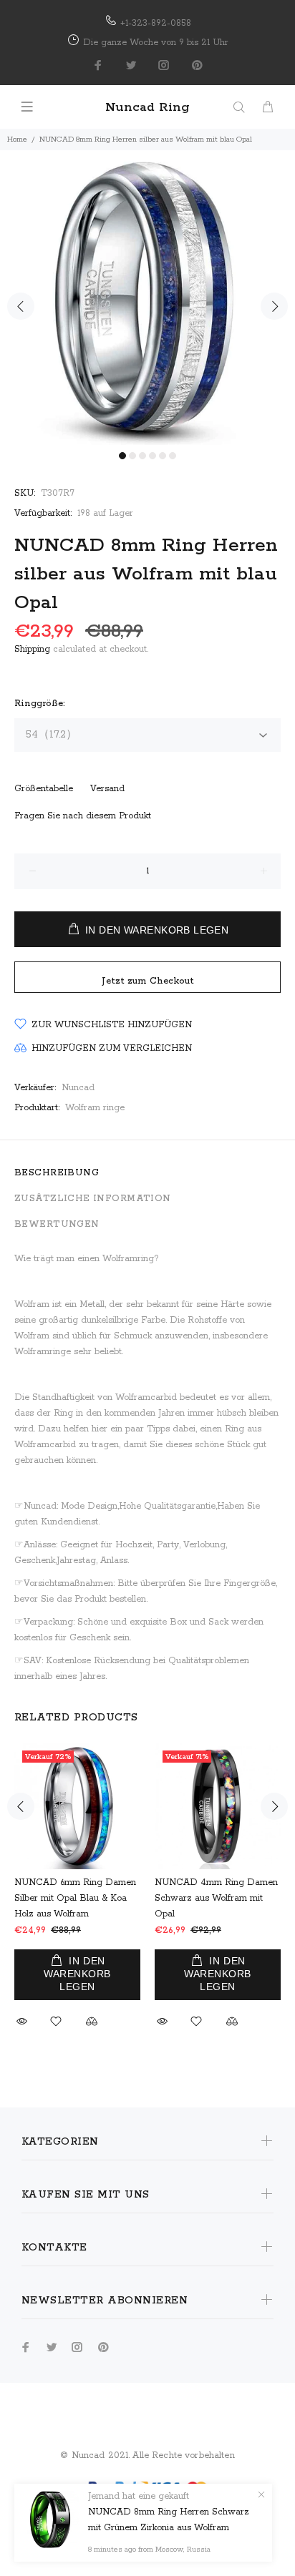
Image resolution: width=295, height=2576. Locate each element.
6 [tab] (173, 456)
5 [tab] (163, 456)
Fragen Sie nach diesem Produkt (83, 816)
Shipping (32, 649)
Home (17, 139)
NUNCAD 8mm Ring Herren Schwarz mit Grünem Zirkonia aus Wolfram (169, 2520)
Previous (21, 306)
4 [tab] (153, 456)
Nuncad (78, 1088)
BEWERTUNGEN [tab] (57, 1224)
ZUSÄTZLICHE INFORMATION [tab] (93, 1199)
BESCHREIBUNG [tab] (57, 1173)
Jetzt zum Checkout (148, 981)
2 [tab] (132, 456)
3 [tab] (142, 456)
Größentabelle (44, 789)
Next (274, 306)
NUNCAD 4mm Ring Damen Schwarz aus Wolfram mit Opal (216, 1898)
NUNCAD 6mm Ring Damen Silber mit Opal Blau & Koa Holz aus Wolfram (75, 1898)
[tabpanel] (147, 298)
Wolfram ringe (95, 1108)
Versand (107, 789)
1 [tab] (122, 456)
